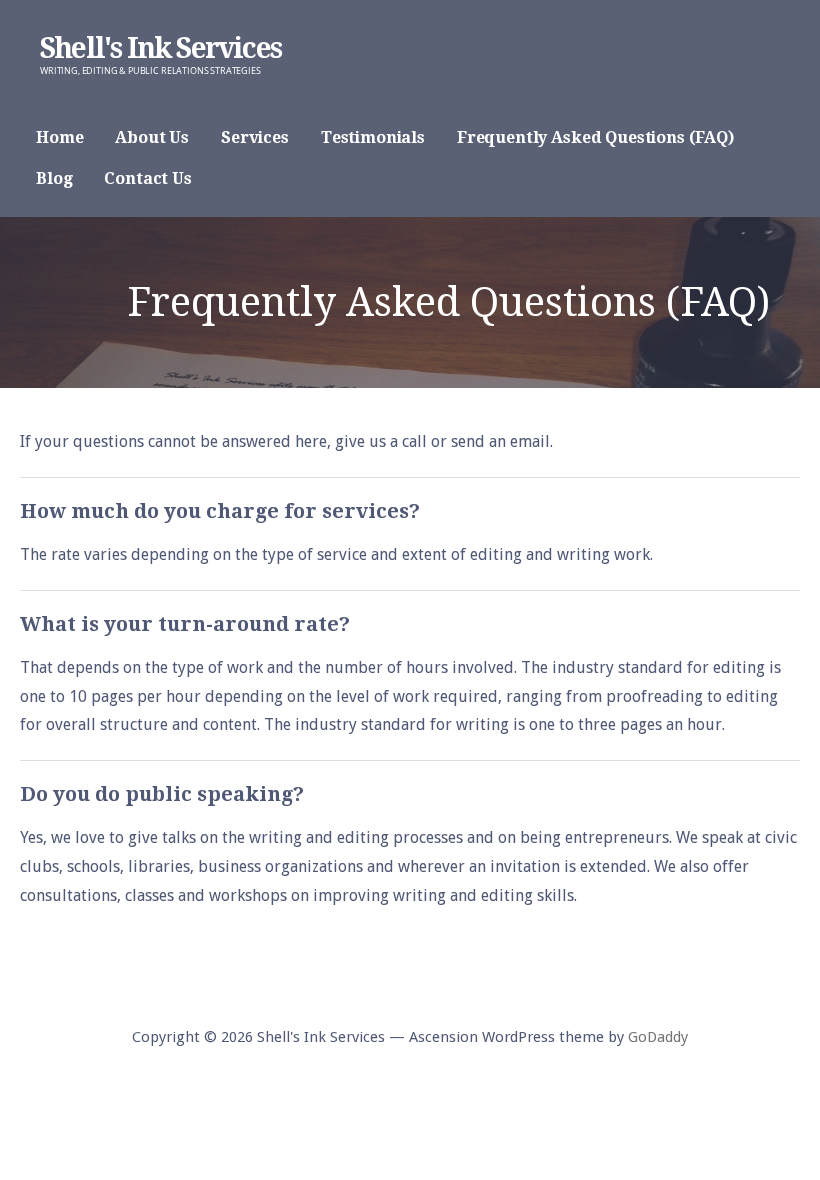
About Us (152, 137)
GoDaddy (658, 1037)
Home (59, 137)
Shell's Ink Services (160, 48)
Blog (54, 178)
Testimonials (373, 137)
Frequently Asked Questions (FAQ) (595, 137)
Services (255, 137)
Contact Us (147, 178)
